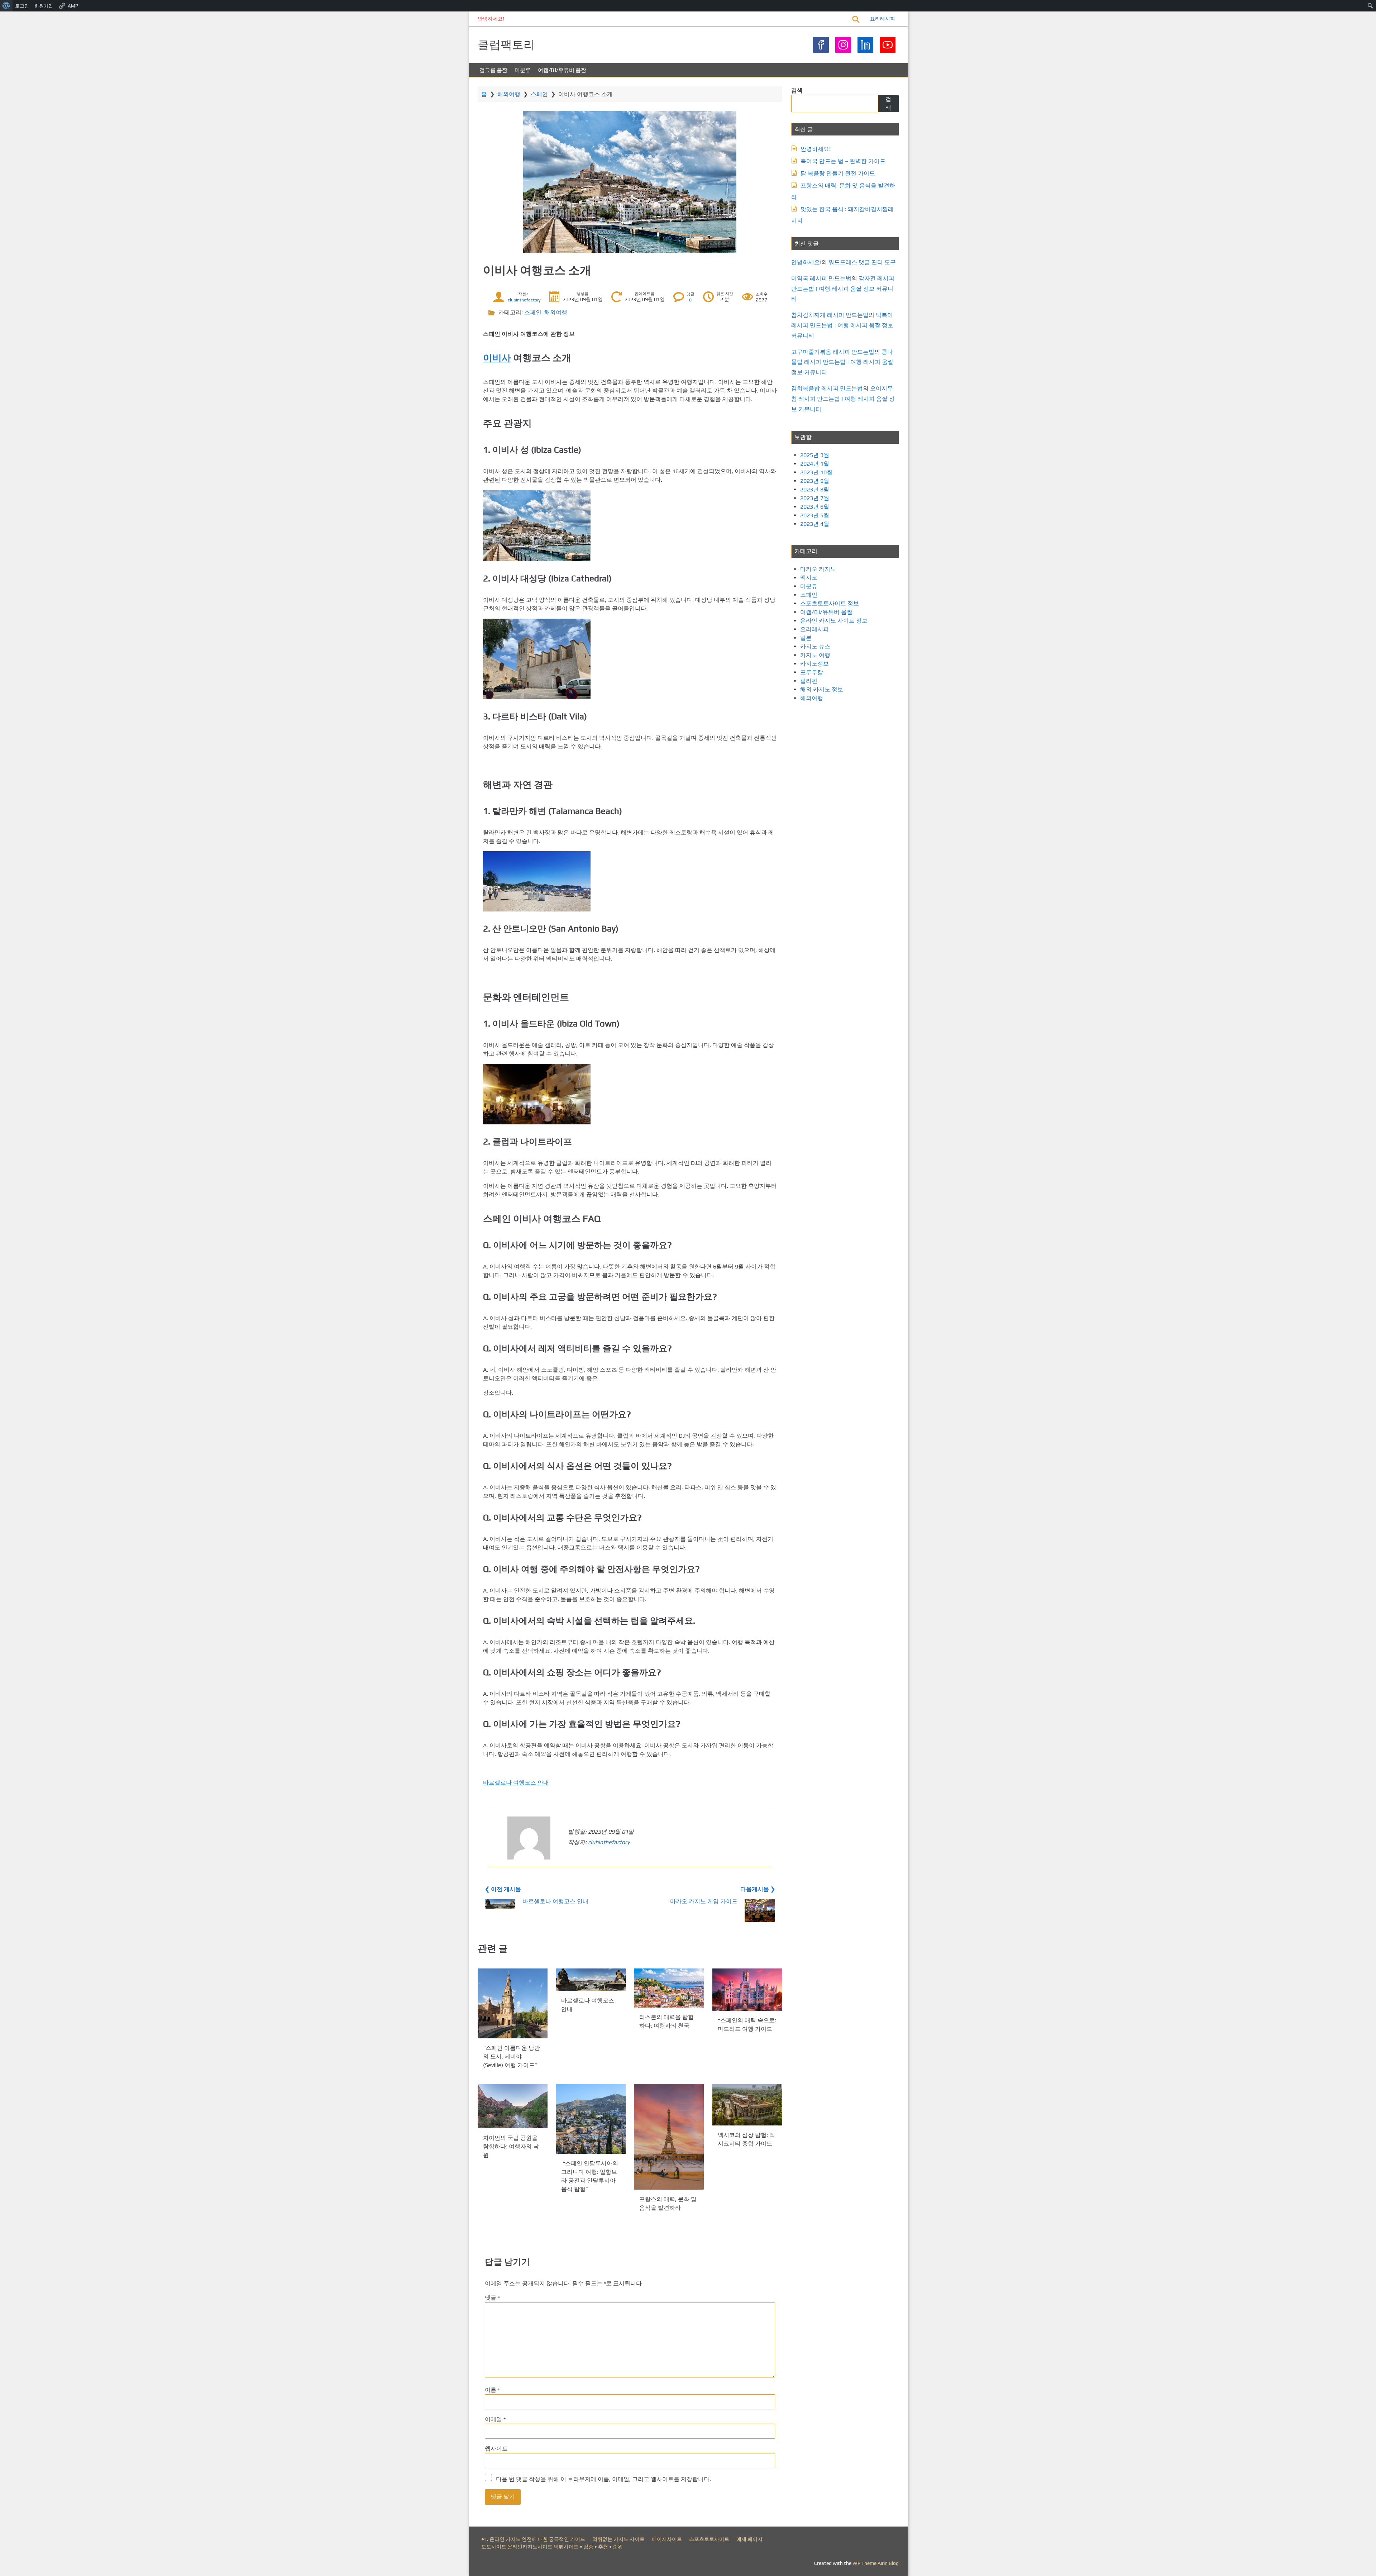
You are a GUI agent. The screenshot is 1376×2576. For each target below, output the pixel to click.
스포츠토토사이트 (709, 2539)
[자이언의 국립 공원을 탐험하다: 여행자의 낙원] (513, 2106)
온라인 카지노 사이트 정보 (834, 621)
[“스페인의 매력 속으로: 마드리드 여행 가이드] (747, 1990)
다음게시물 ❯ (758, 1889)
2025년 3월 (815, 455)
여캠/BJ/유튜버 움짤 (562, 70)
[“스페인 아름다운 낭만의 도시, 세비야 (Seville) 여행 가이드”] (513, 2003)
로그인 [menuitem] (22, 6)
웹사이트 (496, 2449)
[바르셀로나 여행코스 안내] (591, 1980)
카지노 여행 (815, 655)
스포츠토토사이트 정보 (830, 603)
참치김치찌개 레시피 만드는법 (830, 315)
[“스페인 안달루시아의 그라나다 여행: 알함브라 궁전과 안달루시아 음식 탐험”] (591, 2119)
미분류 (523, 70)
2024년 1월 (815, 464)
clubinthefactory (524, 300)
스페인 (539, 94)
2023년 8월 (815, 489)
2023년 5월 (815, 515)
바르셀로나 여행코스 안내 (516, 1783)
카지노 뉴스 (815, 646)
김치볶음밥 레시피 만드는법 (827, 388)
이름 (492, 2390)
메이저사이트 (667, 2539)
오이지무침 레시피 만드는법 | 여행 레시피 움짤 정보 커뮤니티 (843, 399)
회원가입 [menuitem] (44, 6)
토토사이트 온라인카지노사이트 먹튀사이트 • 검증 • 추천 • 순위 (552, 2547)
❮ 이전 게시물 (503, 1889)
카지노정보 (814, 664)
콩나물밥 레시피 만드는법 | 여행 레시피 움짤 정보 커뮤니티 (842, 362)
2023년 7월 (815, 498)
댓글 (492, 2298)
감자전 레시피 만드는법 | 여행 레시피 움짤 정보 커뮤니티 (843, 289)
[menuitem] (6, 6)
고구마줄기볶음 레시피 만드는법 (833, 352)
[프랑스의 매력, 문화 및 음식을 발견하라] (669, 2137)
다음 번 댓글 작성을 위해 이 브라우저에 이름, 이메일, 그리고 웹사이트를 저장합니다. (603, 2479)
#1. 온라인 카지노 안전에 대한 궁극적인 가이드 (533, 2539)
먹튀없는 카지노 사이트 (618, 2539)
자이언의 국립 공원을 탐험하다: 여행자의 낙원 (511, 2146)
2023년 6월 (815, 507)
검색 (797, 91)
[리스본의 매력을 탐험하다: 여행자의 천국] (669, 1988)
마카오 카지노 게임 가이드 (704, 1901)
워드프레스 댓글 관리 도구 (862, 262)
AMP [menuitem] (73, 6)
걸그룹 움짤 (493, 70)
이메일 (495, 2419)
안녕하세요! (491, 19)
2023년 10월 (816, 472)
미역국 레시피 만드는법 (821, 278)
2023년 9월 (815, 481)
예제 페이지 (749, 2539)
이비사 (497, 358)
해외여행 (509, 94)
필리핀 (809, 681)
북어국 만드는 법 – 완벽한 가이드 (843, 161)
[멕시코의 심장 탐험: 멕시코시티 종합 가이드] (747, 2105)
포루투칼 (812, 672)
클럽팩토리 (506, 45)
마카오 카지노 (818, 569)
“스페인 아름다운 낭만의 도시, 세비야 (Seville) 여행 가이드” (512, 2056)
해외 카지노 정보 (822, 689)
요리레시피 (883, 19)
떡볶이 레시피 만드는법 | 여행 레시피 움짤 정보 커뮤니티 (842, 325)
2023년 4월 (815, 524)
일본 (806, 638)
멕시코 (809, 578)
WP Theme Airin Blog (876, 2563)
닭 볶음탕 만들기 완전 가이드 (838, 173)
